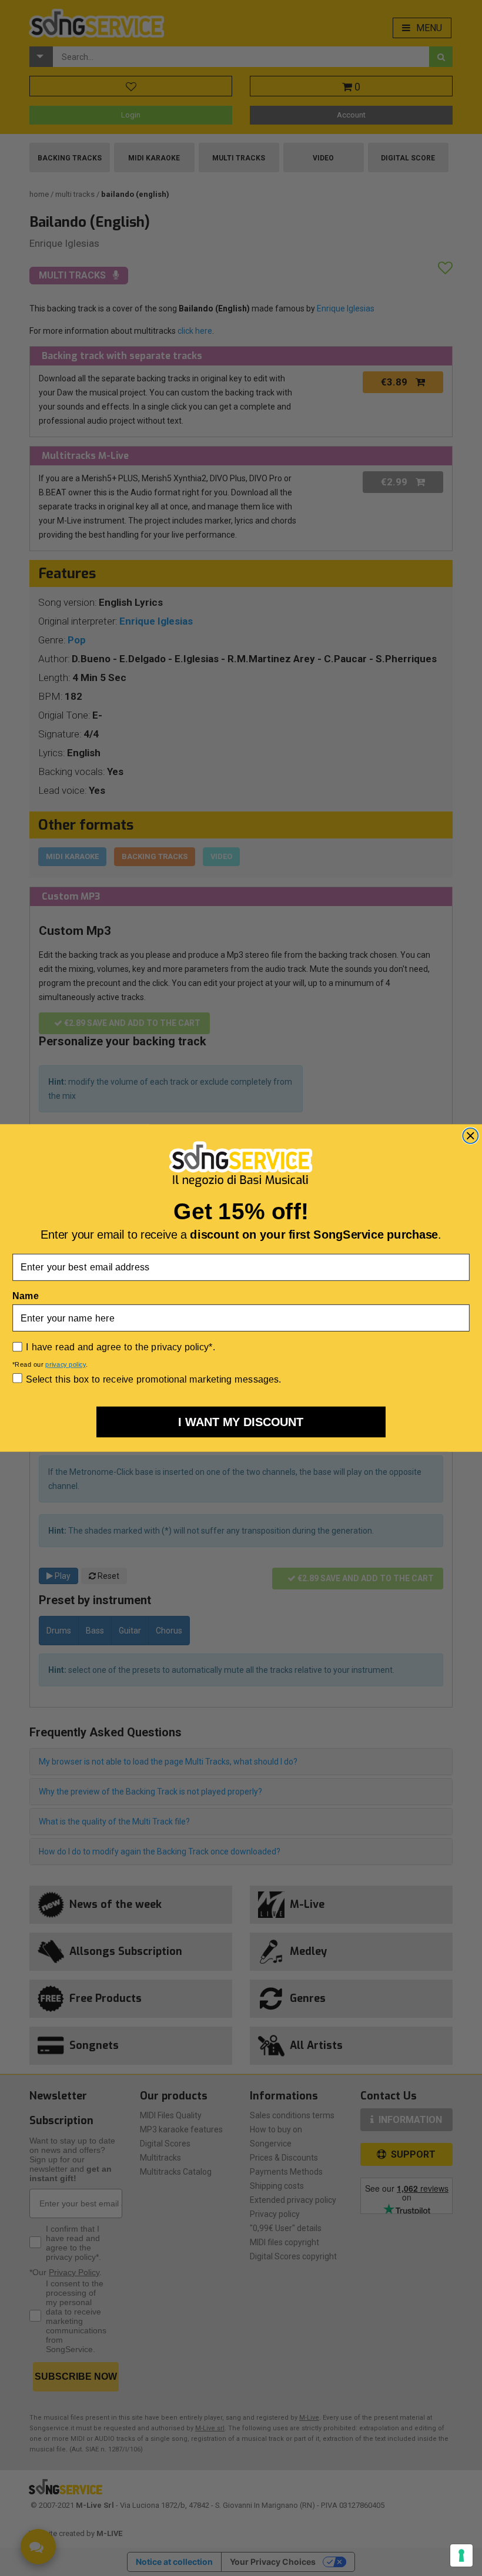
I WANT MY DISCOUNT (241, 1422)
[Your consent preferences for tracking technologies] (461, 2555)
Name (25, 1296)
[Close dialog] (470, 1136)
